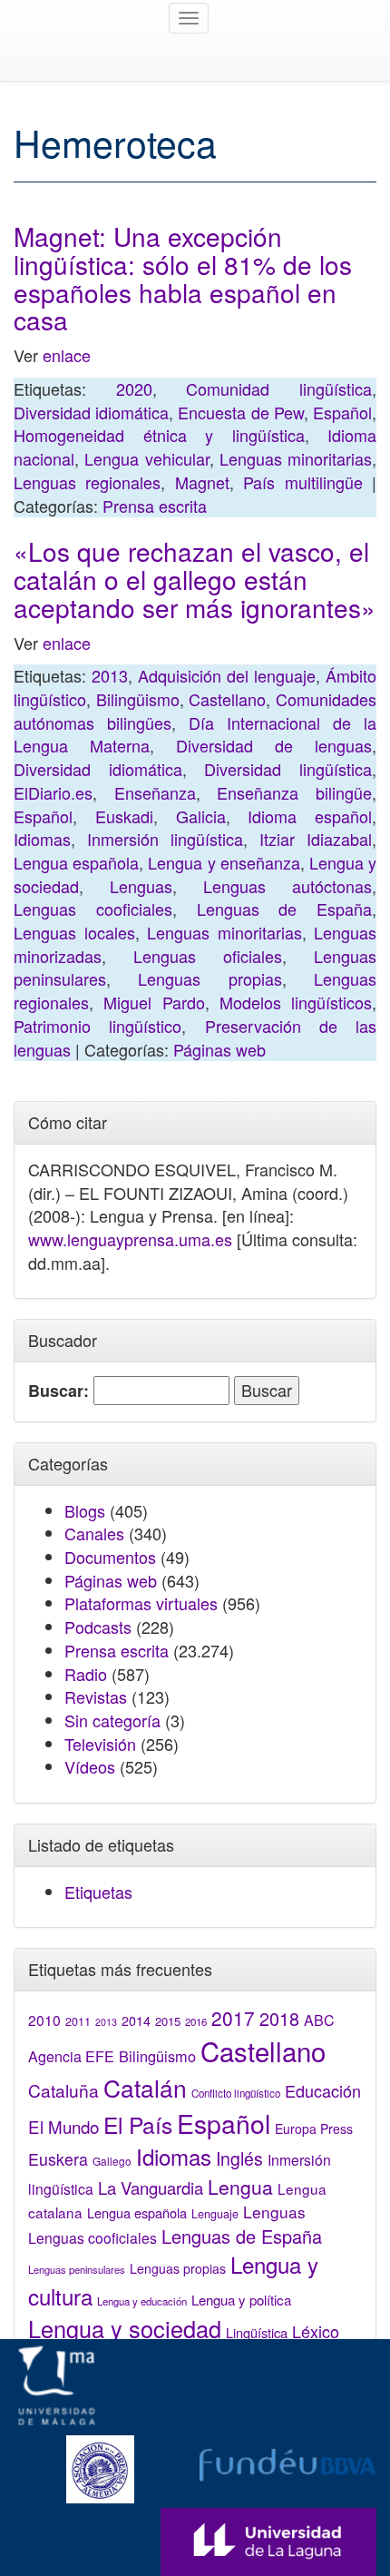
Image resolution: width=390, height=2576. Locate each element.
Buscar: (58, 1391)
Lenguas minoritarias (296, 458)
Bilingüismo (138, 699)
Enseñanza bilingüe (294, 792)
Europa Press (314, 2129)
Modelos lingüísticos (296, 1002)
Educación (323, 2090)
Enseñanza (155, 792)
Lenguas (141, 886)
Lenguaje (215, 2214)
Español (342, 412)
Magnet (202, 482)
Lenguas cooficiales (93, 909)
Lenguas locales (74, 932)
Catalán (145, 2087)
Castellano (227, 699)
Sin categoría (112, 1720)
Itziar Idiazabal (316, 839)
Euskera (58, 2159)
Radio (86, 1674)
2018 (279, 2018)
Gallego (112, 2161)
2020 (134, 388)
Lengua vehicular (146, 458)
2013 (110, 675)
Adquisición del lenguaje (227, 675)
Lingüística (257, 2332)
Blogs (85, 1510)
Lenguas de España (285, 909)
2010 (44, 2020)
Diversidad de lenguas (274, 745)
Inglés (239, 2158)
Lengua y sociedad (125, 2328)
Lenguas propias (210, 978)
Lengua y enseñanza (224, 862)
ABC (319, 2020)
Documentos (110, 1557)
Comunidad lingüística (279, 388)
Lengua (240, 2187)
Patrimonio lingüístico (97, 1026)
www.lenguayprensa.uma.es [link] (130, 1239)
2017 (233, 2018)
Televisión (100, 1744)
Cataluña (63, 2090)
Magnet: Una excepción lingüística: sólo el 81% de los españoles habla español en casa (183, 278)
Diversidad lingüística (288, 769)
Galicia (201, 816)
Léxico (316, 2331)
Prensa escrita (155, 506)
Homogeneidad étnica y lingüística (159, 435)
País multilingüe (302, 482)
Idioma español (310, 816)
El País (138, 2124)
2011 (78, 2021)
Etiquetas (98, 1892)
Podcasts (98, 1627)
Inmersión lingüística (165, 839)
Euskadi (124, 816)
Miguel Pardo (154, 1002)
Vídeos (90, 1766)
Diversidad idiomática (91, 412)
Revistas (96, 1696)
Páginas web (219, 1049)
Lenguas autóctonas (288, 886)
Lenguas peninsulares (77, 2269)
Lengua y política (241, 2300)
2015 (168, 2021)
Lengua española (76, 862)
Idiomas (42, 839)
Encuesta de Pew (240, 412)
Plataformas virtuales (141, 1603)
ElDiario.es (53, 792)
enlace (67, 355)
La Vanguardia (151, 2188)
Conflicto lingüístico (236, 2093)
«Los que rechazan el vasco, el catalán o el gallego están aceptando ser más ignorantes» (195, 579)
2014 (136, 2020)
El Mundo (63, 2126)
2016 (196, 2021)
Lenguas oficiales (208, 956)
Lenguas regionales (87, 482)
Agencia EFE (71, 2056)
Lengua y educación (142, 2301)
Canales (94, 1533)
